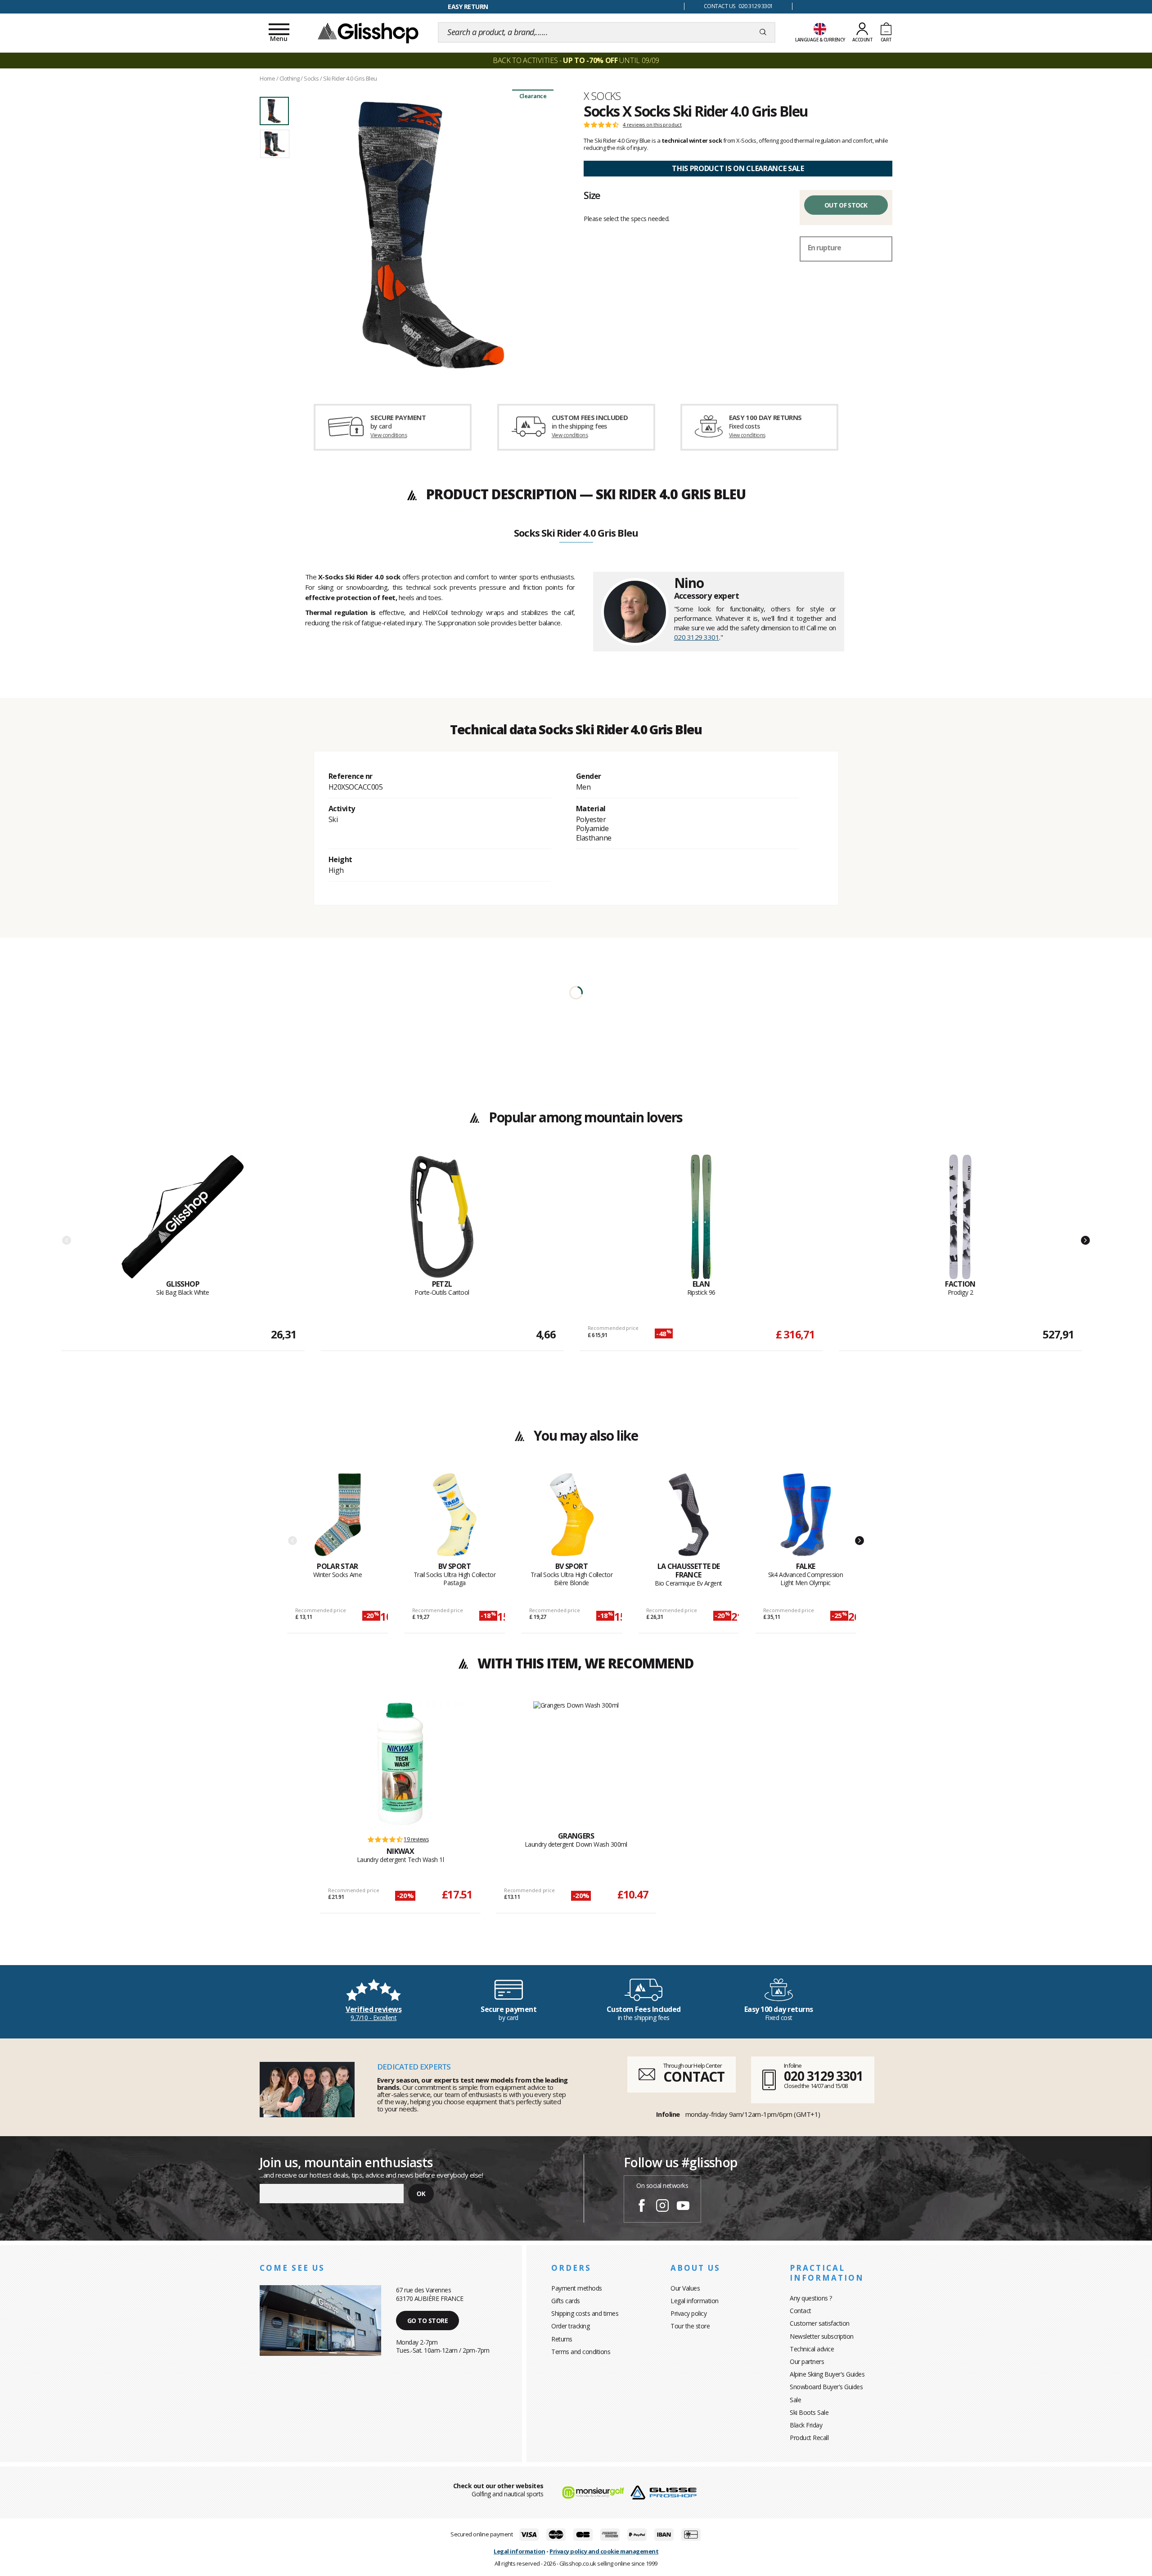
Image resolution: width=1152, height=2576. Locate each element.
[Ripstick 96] (701, 1217)
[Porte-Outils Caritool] (442, 1217)
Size (592, 195)
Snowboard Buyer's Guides (826, 2387)
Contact (801, 2311)
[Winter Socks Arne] (338, 1517)
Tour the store (690, 2326)
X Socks (602, 96)
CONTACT (694, 2077)
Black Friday (806, 2425)
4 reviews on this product (652, 125)
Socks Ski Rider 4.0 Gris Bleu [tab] (576, 533)
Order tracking (570, 2326)
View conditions (389, 435)
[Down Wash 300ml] (576, 1756)
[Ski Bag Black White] (183, 1217)
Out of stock (846, 205)
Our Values (685, 2288)
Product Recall (809, 2438)
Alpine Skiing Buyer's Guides (827, 2374)
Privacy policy (688, 2313)
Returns (562, 2339)
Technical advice (812, 2349)
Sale (795, 2400)
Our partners (807, 2361)
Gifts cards (566, 2301)
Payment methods (577, 2288)
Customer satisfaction (820, 2323)
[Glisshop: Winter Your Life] (368, 32)
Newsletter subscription (822, 2336)
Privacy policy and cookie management (604, 2551)
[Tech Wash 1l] (400, 1764)
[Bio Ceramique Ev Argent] (689, 1517)
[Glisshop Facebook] (642, 2207)
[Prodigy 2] (960, 1217)
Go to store (428, 2321)
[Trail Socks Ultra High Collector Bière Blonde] (572, 1517)
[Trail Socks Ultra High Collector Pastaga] (455, 1517)
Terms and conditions (581, 2352)
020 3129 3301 (697, 637)
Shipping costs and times (585, 2313)
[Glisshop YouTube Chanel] (683, 2207)
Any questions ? (811, 2298)
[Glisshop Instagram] (662, 2207)
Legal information (695, 2301)
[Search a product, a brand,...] (763, 32)
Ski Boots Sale (809, 2412)
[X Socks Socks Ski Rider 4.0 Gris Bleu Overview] (431, 235)
